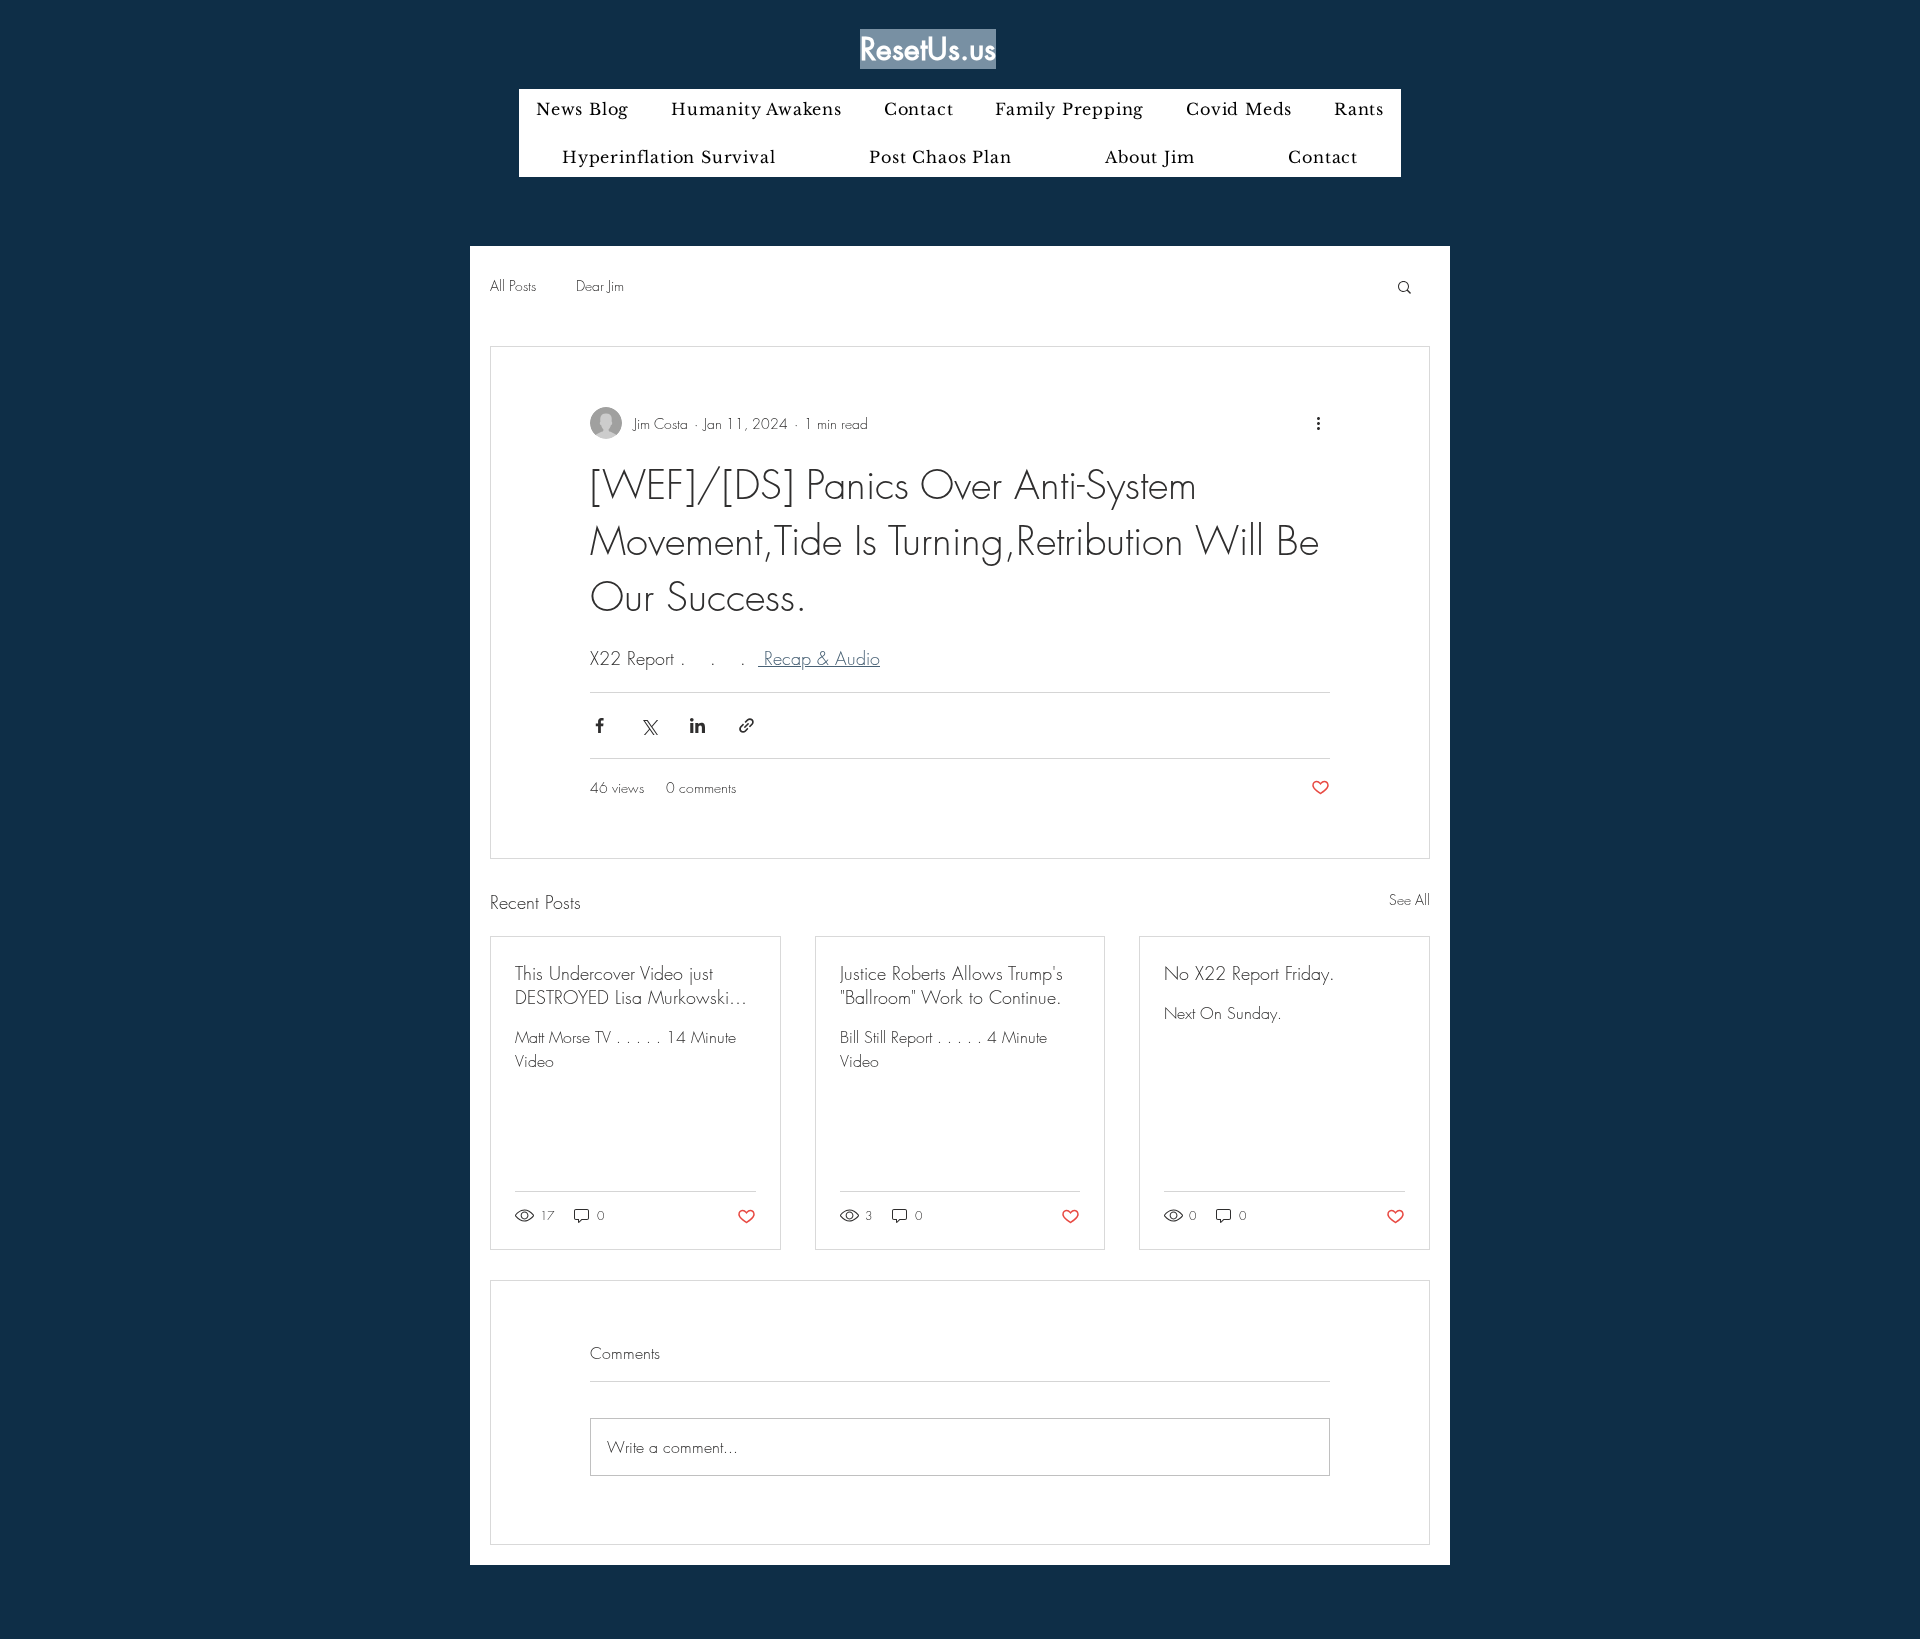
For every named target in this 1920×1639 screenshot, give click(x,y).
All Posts (513, 285)
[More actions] (1318, 423)
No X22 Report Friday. (1249, 973)
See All (1409, 899)
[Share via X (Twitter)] (648, 725)
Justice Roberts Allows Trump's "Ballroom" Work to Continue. (951, 985)
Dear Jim (600, 285)
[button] (1404, 286)
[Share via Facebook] (599, 725)
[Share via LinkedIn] (697, 725)
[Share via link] (746, 725)
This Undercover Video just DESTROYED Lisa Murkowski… (631, 985)
